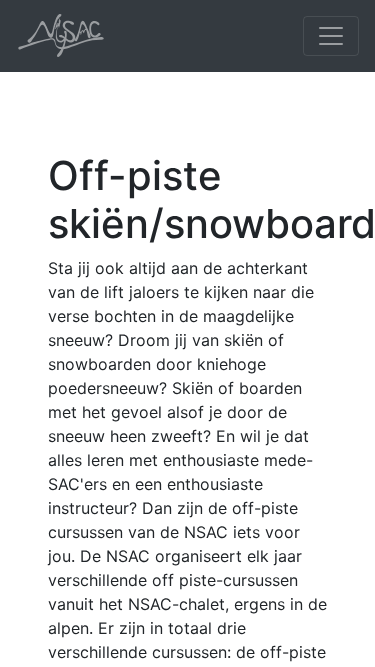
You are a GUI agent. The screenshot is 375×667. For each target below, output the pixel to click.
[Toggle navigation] (331, 36)
